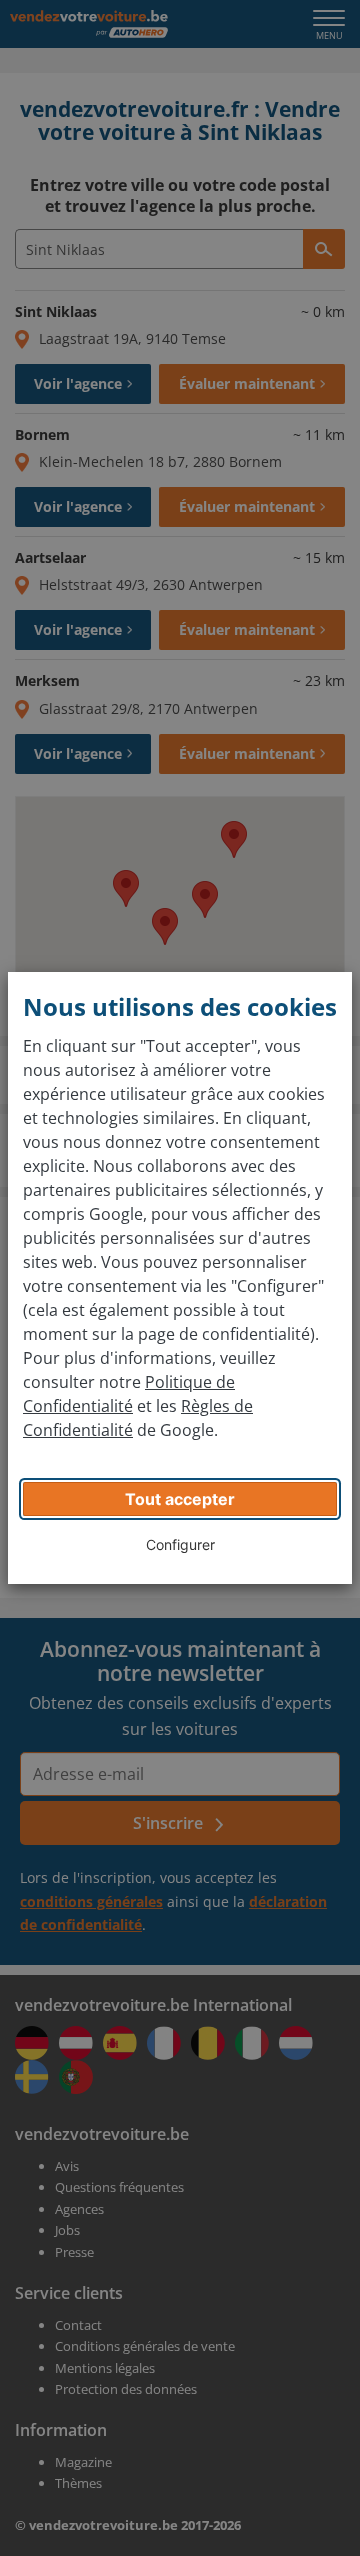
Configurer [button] (180, 1544)
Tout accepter (180, 1499)
